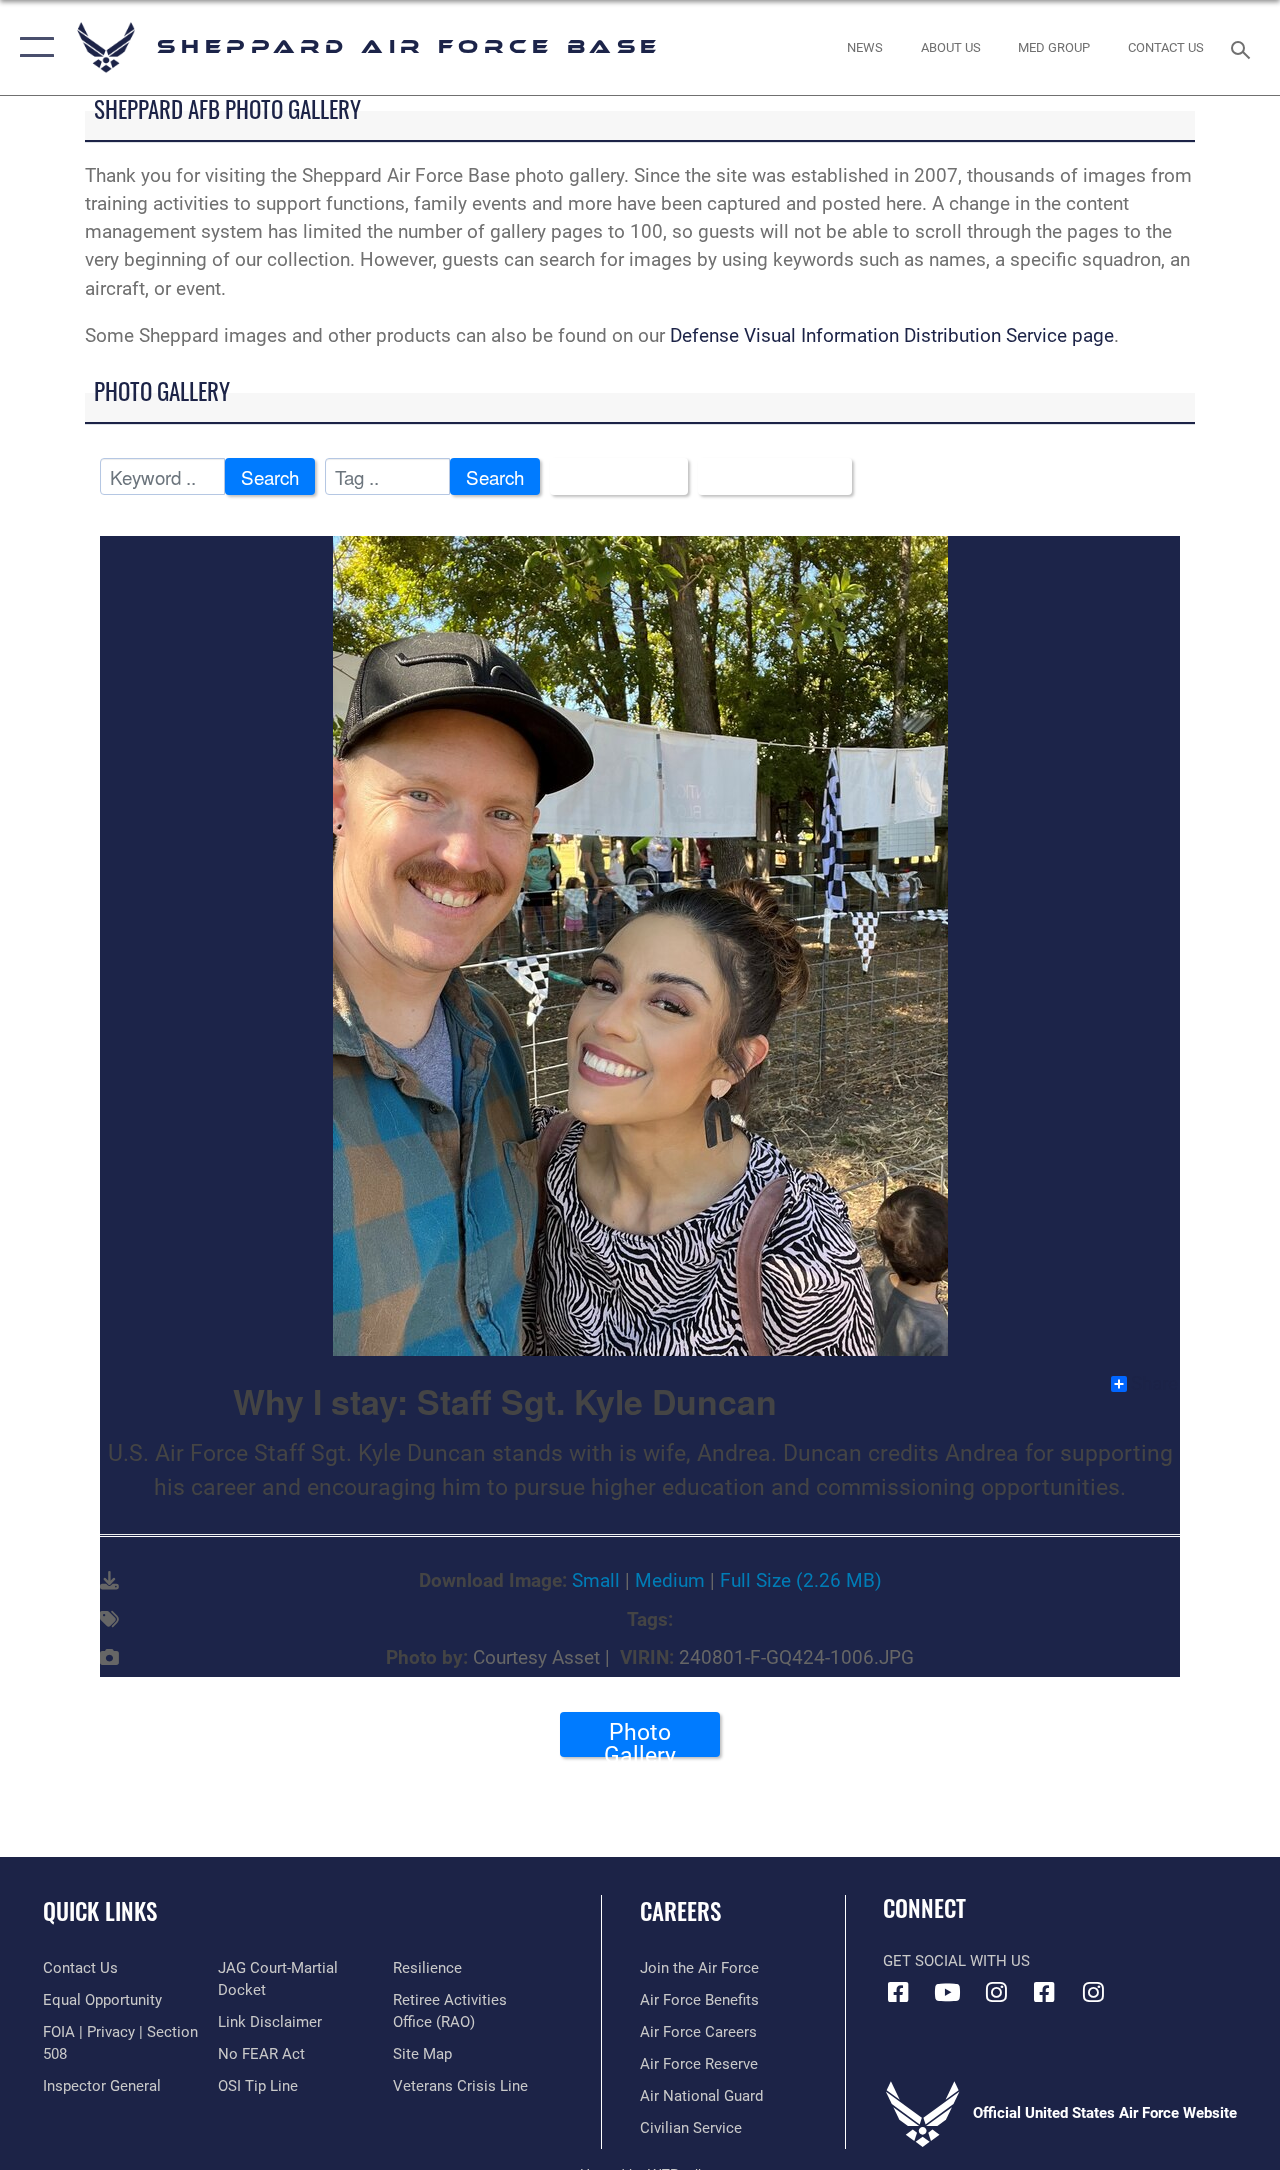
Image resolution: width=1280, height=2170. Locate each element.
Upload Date (767, 476)
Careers (680, 1911)
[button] (32, 47)
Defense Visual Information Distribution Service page (892, 336)
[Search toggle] (1244, 47)
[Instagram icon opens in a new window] (996, 1992)
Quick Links (100, 1911)
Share (1154, 1384)
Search (270, 476)
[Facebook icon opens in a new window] (898, 1992)
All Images (611, 476)
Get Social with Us (956, 1961)
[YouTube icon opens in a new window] (947, 1992)
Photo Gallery (640, 1738)
